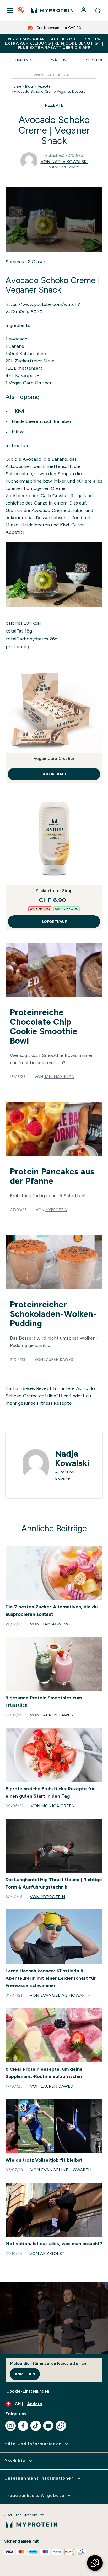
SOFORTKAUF (54, 774)
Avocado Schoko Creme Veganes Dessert (49, 91)
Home (16, 86)
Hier (63, 1396)
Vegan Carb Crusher (29, 383)
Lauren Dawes (58, 1359)
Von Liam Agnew (49, 1624)
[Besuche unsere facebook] (23, 2426)
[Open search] (21, 10)
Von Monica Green (53, 1806)
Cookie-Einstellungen (28, 2391)
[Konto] (84, 10)
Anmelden (25, 2374)
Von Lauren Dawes (51, 1715)
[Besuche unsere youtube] (48, 2426)
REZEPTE (54, 105)
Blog (29, 86)
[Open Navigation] (10, 10)
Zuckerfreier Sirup (34, 361)
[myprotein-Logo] (52, 10)
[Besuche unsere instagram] (10, 2426)
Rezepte (44, 86)
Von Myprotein (48, 1897)
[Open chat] (61, 2426)
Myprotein (56, 1210)
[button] (95, 2563)
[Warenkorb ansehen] (98, 10)
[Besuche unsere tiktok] (36, 2426)
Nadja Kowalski (72, 1458)
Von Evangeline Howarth (60, 1995)
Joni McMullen (59, 1077)
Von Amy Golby (47, 2253)
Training (23, 60)
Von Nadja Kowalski (64, 162)
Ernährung (58, 60)
